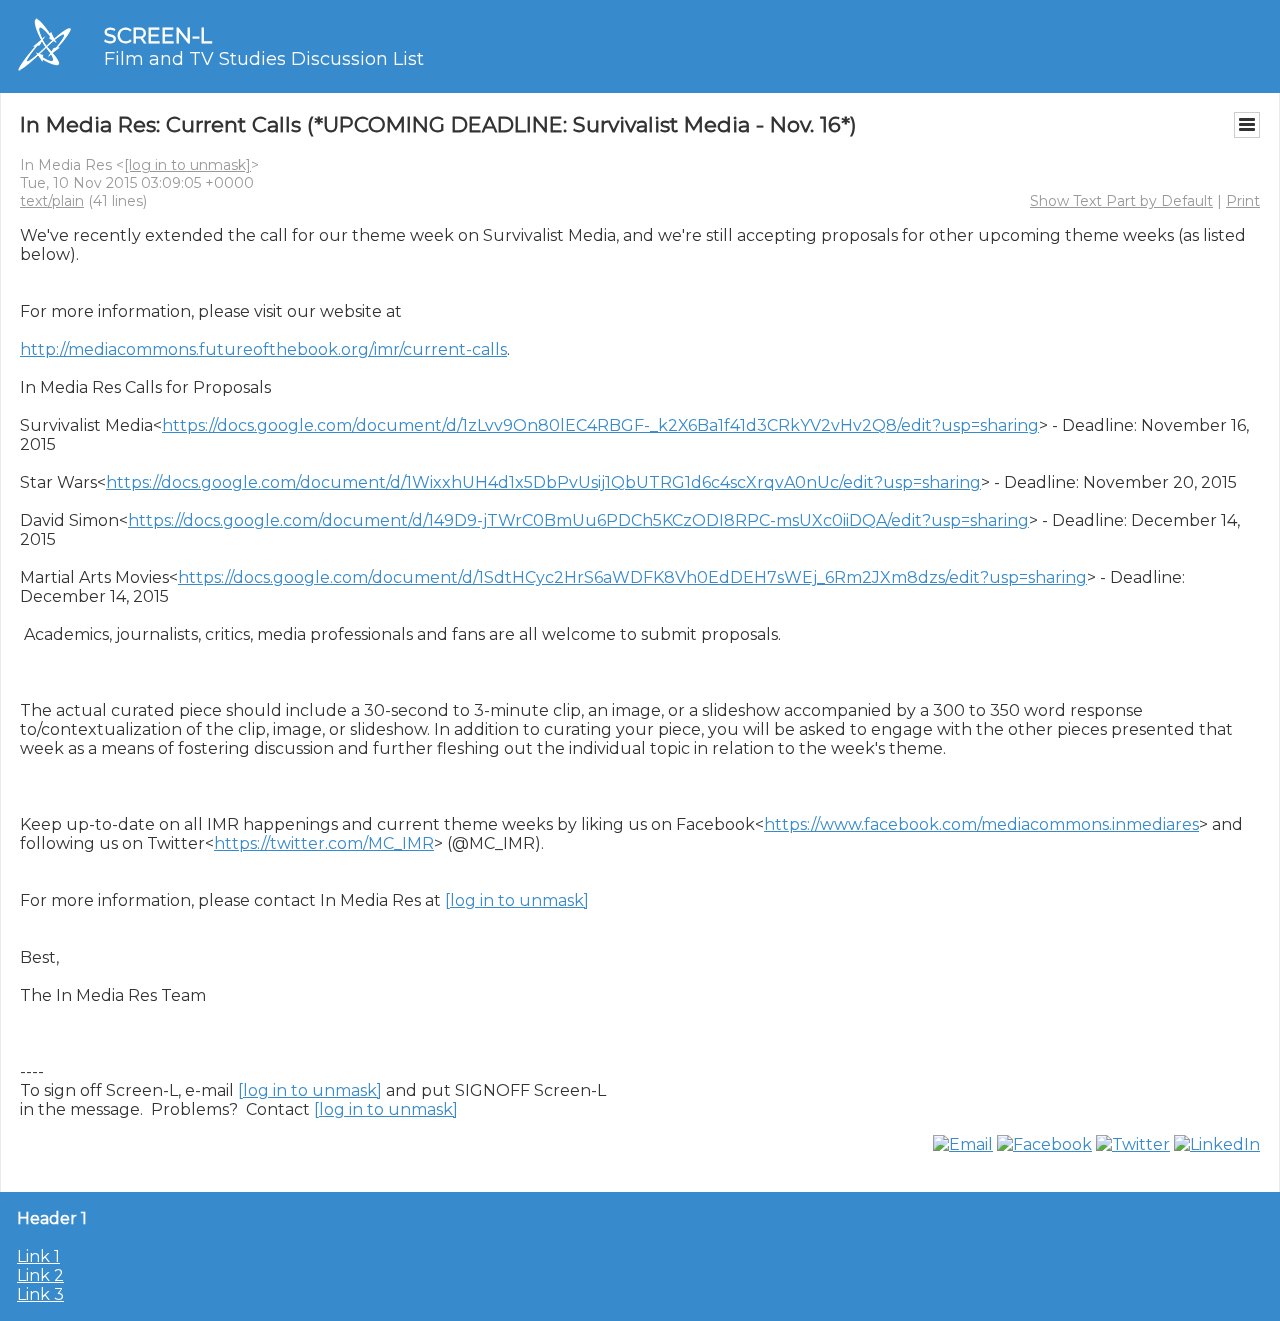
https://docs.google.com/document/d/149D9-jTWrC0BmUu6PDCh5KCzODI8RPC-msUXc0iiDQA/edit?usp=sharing (578, 520)
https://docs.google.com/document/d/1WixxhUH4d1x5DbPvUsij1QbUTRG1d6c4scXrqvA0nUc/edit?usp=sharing (543, 482)
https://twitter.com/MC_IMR (324, 843)
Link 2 (40, 1275)
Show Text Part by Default (1121, 201)
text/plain (52, 201)
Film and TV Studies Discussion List (264, 59)
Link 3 (40, 1294)
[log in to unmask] (187, 165)
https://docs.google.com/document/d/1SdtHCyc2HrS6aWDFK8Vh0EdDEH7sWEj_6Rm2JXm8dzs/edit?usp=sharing (632, 577)
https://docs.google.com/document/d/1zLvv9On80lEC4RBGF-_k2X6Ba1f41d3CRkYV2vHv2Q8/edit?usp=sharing (600, 425)
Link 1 (38, 1256)
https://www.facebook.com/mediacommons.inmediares (981, 824)
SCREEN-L (158, 35)
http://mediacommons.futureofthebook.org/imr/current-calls (263, 349)
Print (1243, 201)
